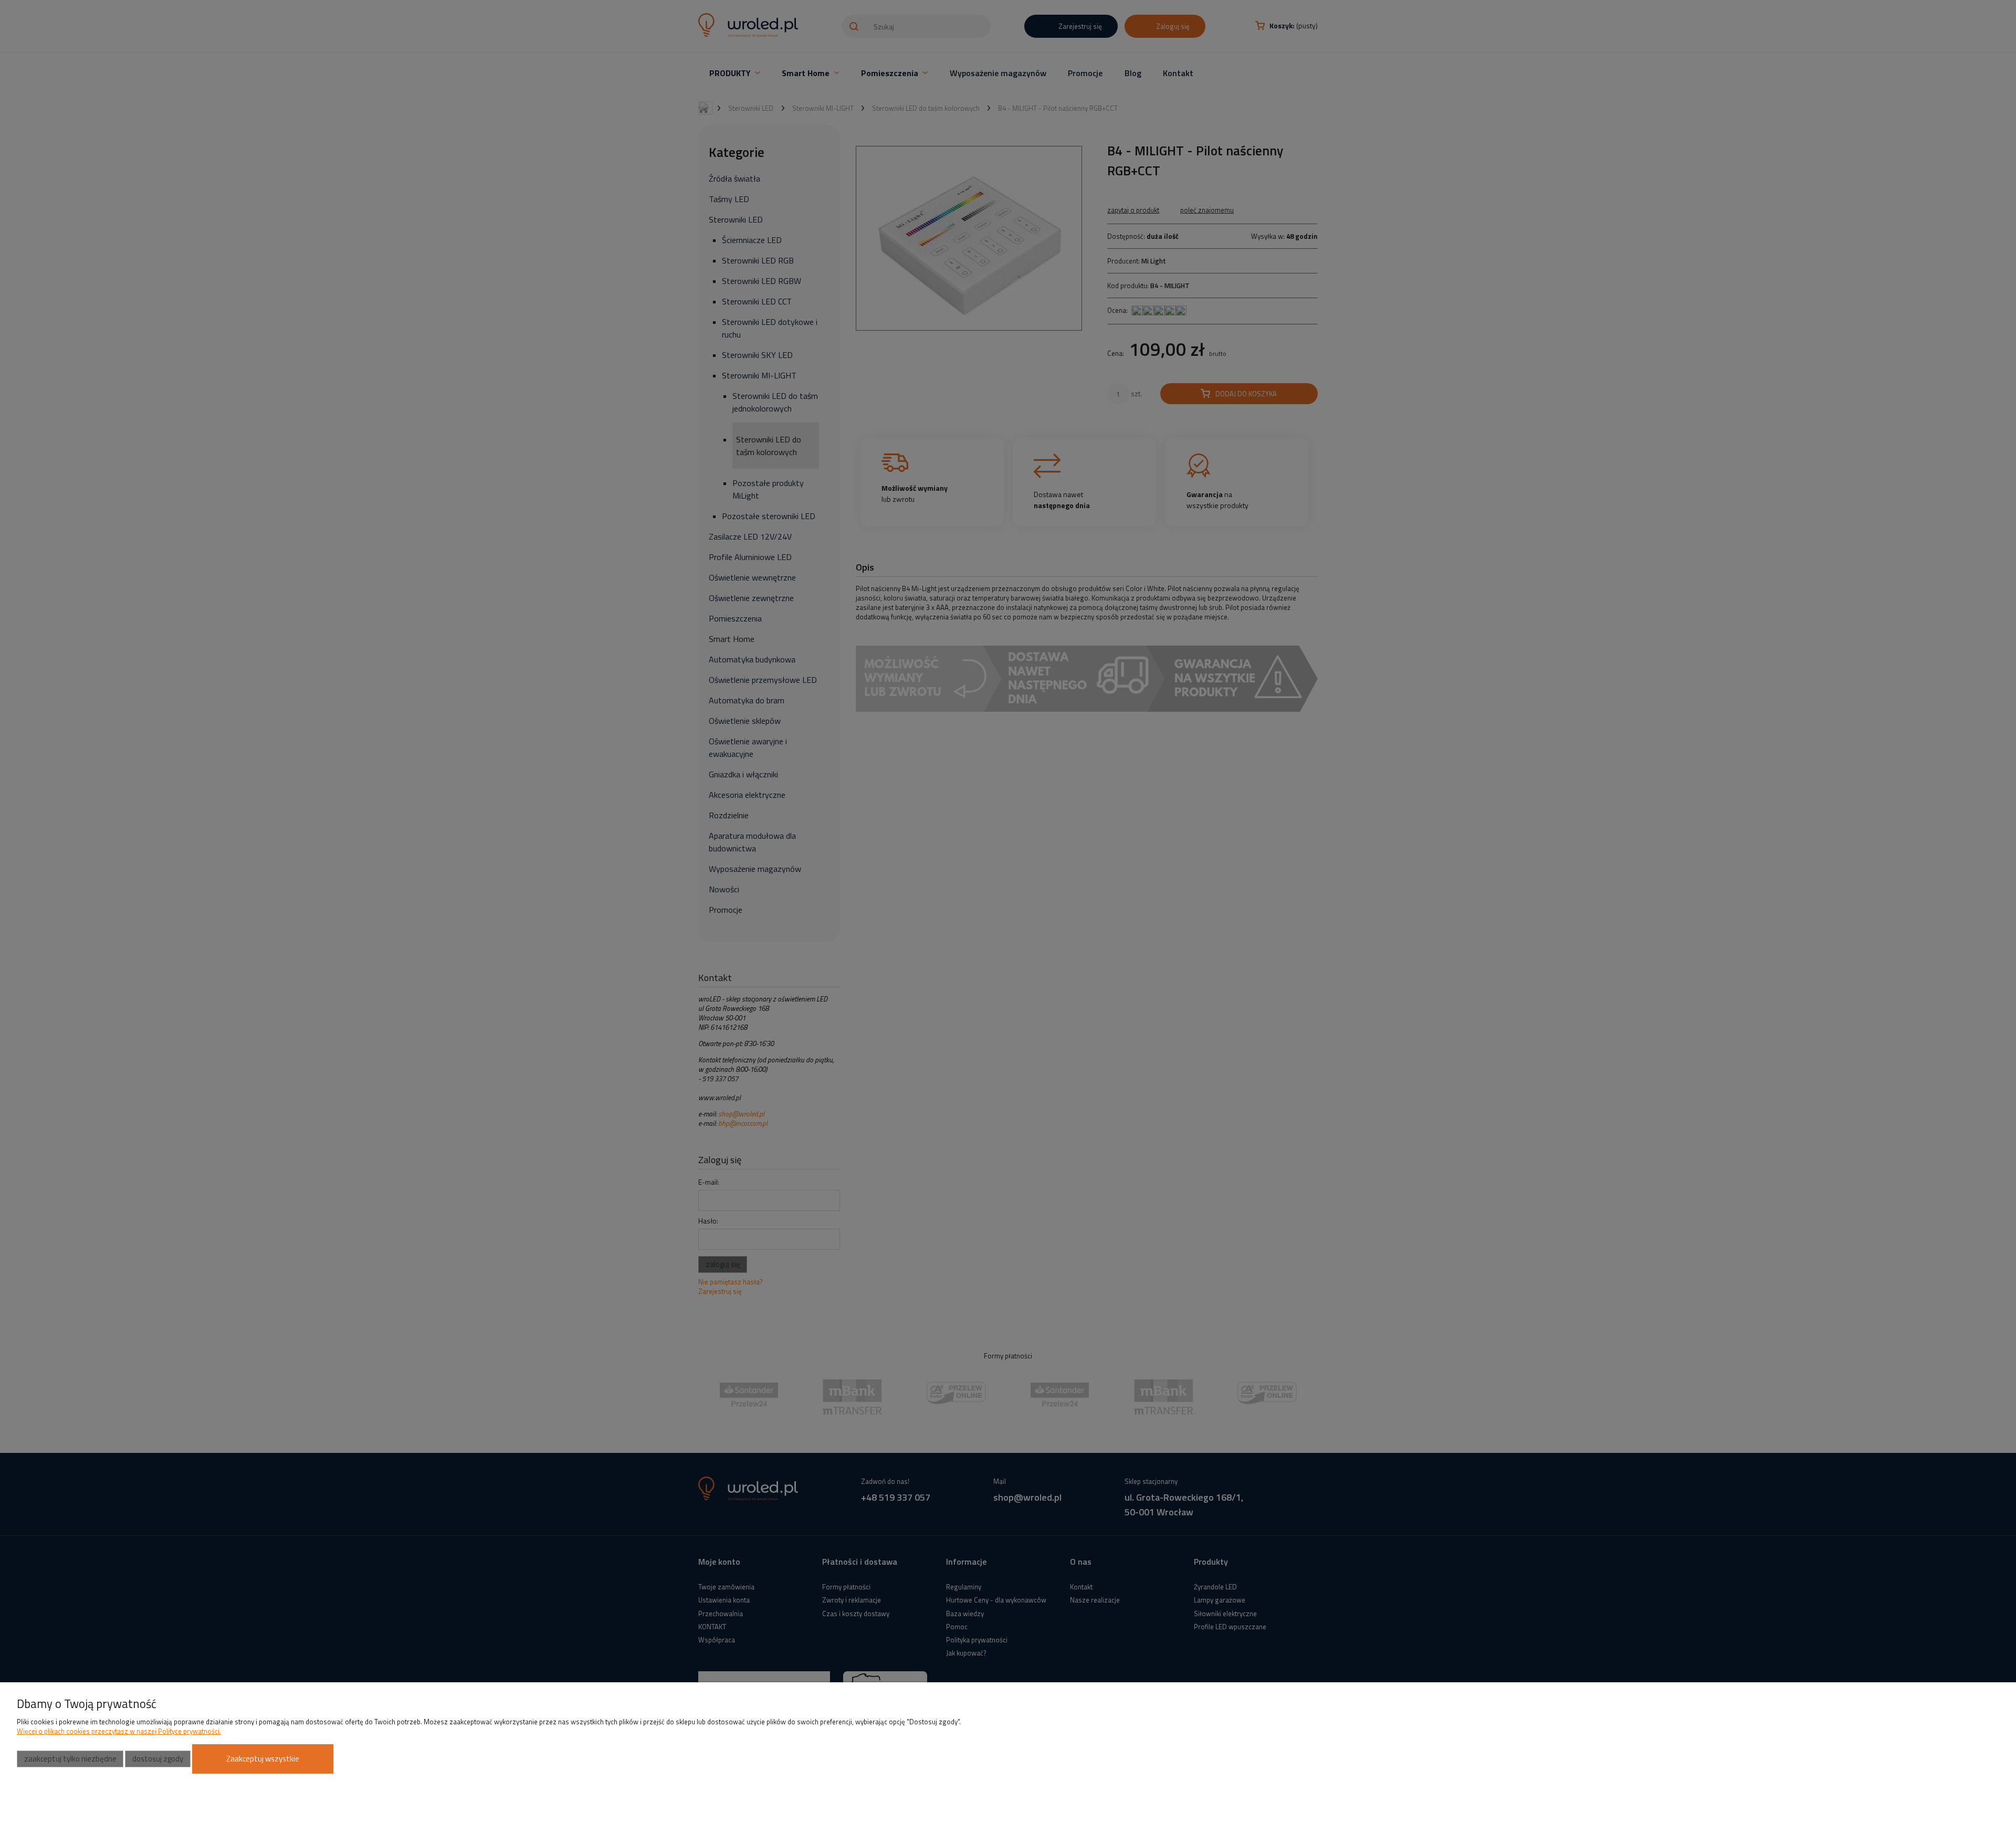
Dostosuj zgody (158, 1759)
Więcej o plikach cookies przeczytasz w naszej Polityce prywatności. (119, 1731)
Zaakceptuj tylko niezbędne (70, 1759)
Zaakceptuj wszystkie (263, 1759)
